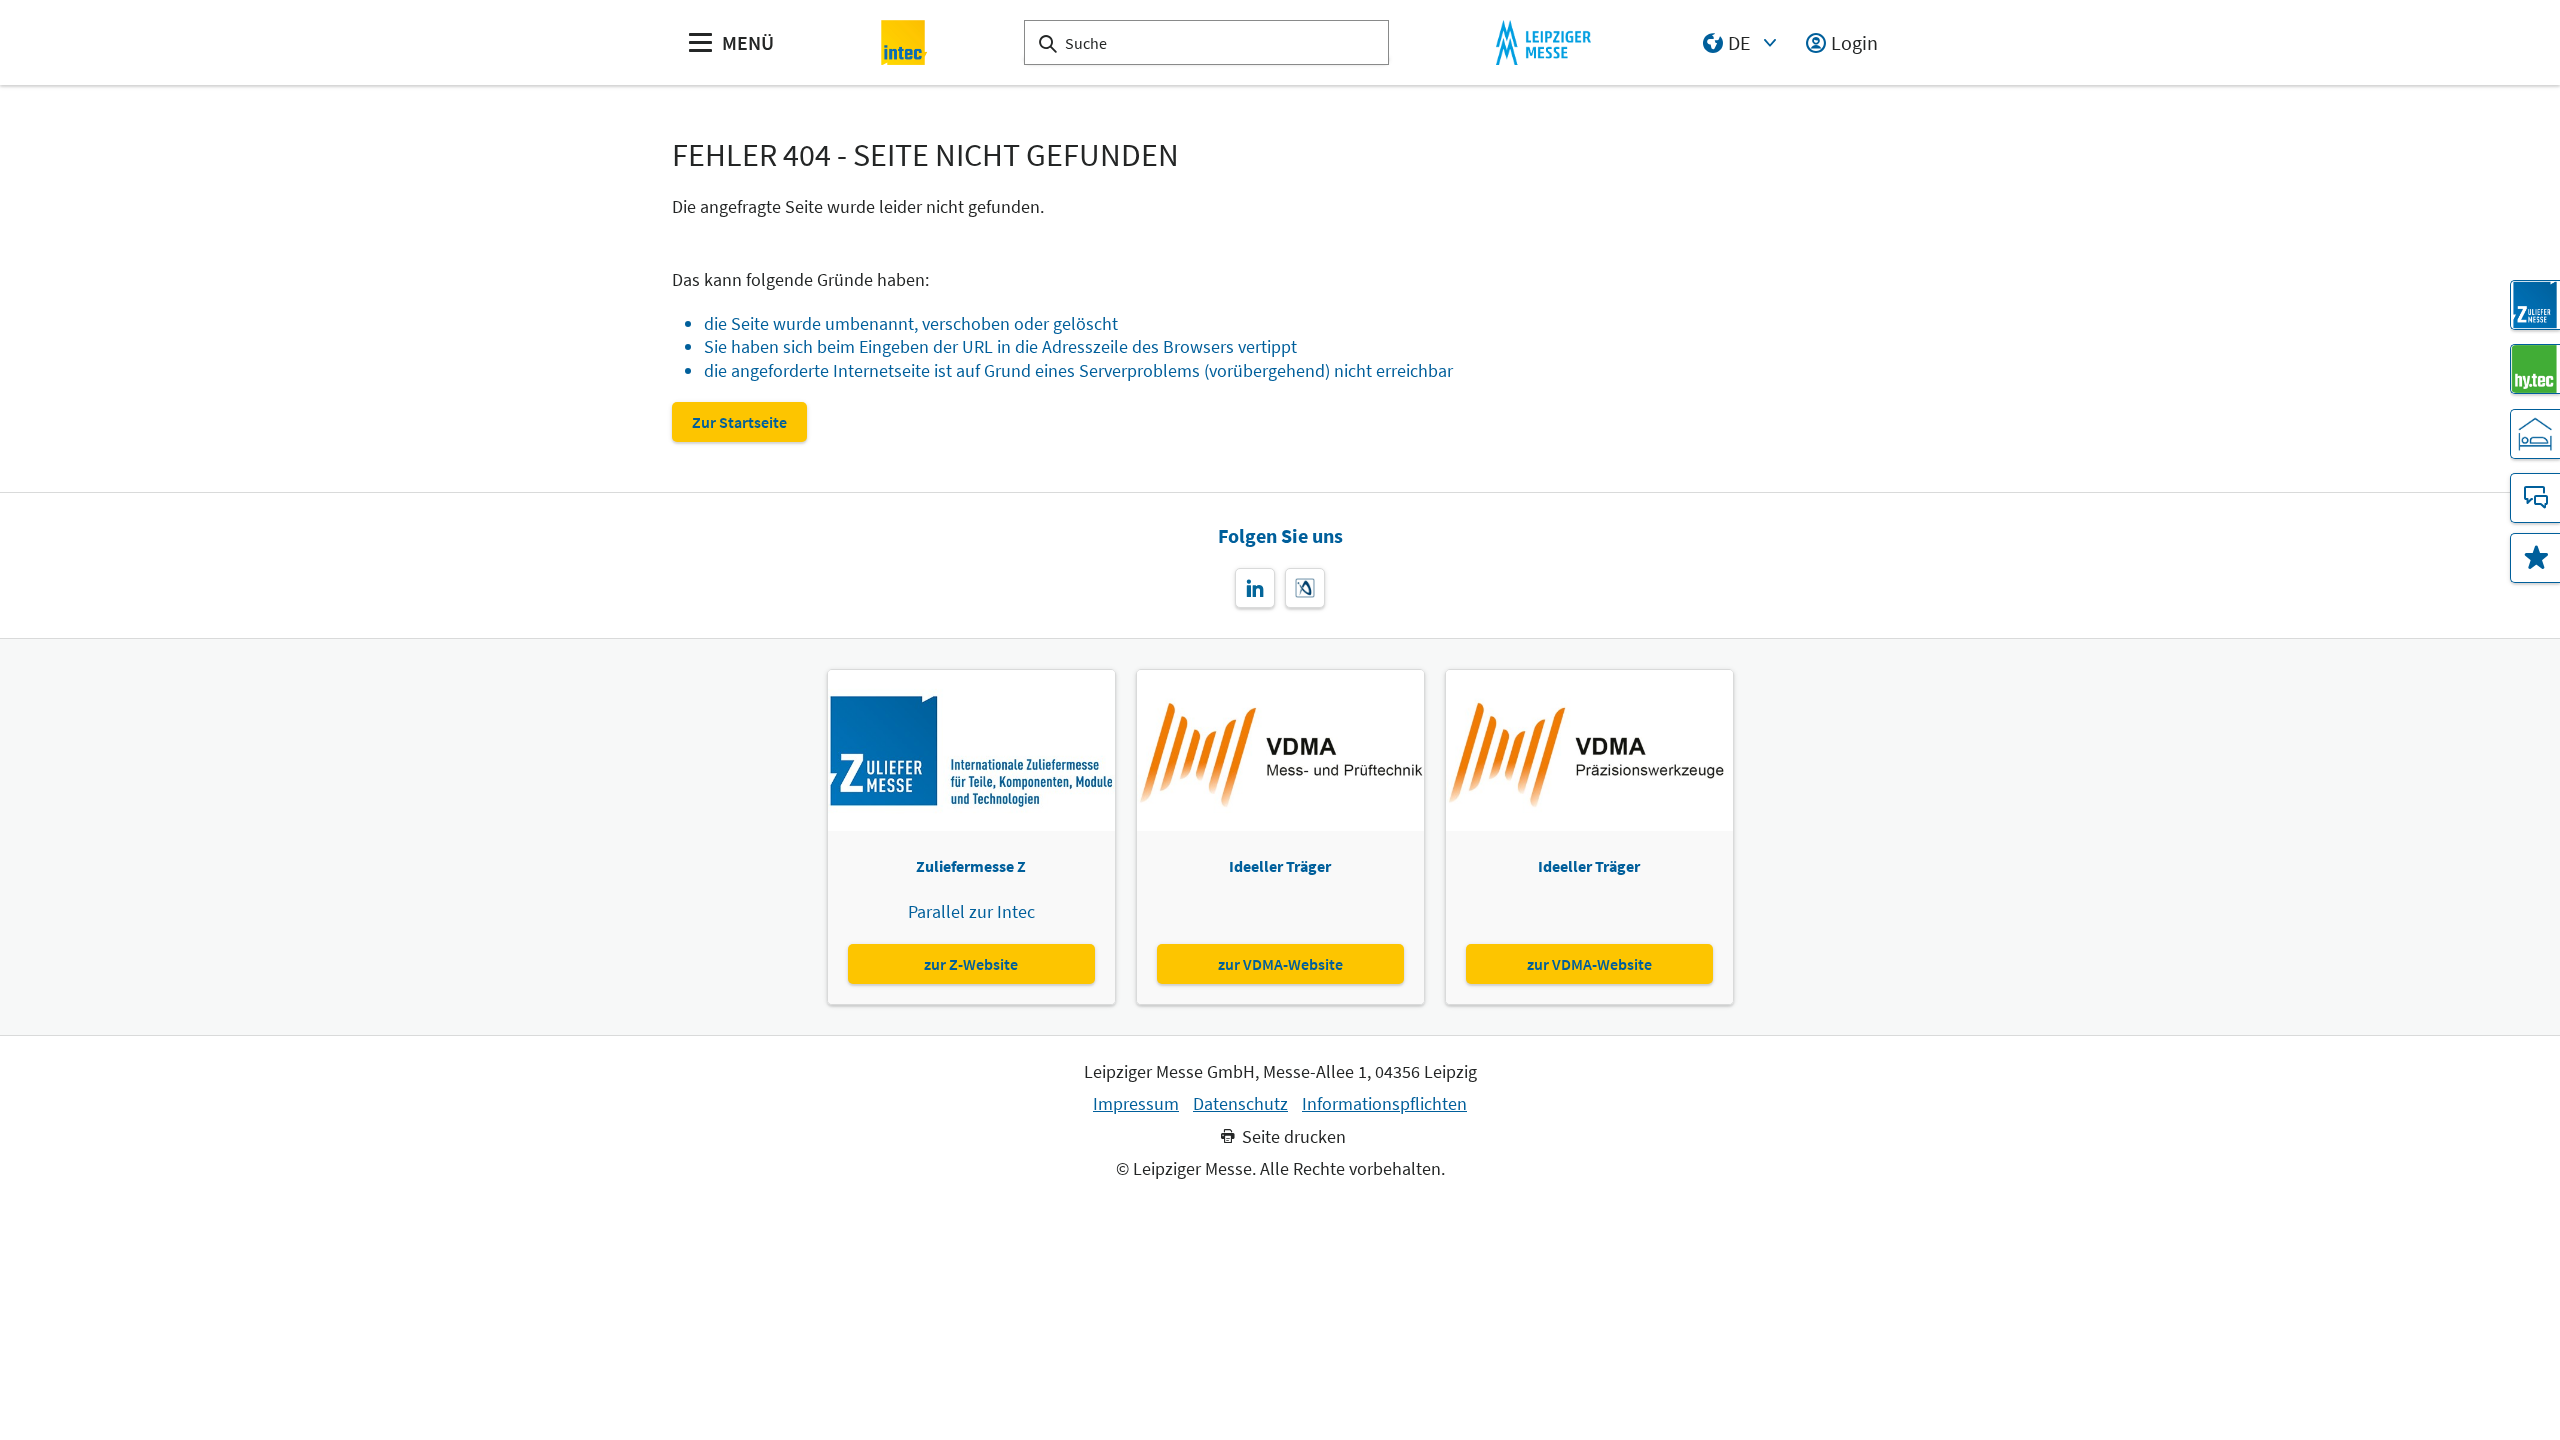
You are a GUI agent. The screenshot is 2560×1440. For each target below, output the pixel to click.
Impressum (1136, 1104)
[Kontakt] (2535, 498)
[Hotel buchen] (2535, 434)
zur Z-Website (971, 964)
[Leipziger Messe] (1543, 42)
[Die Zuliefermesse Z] (2535, 305)
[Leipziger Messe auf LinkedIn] (1255, 588)
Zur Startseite (739, 422)
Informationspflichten (1384, 1104)
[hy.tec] (2535, 369)
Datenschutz (1240, 1104)
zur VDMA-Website (1280, 964)
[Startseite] (904, 42)
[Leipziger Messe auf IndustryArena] (1305, 588)
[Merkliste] (2535, 558)
